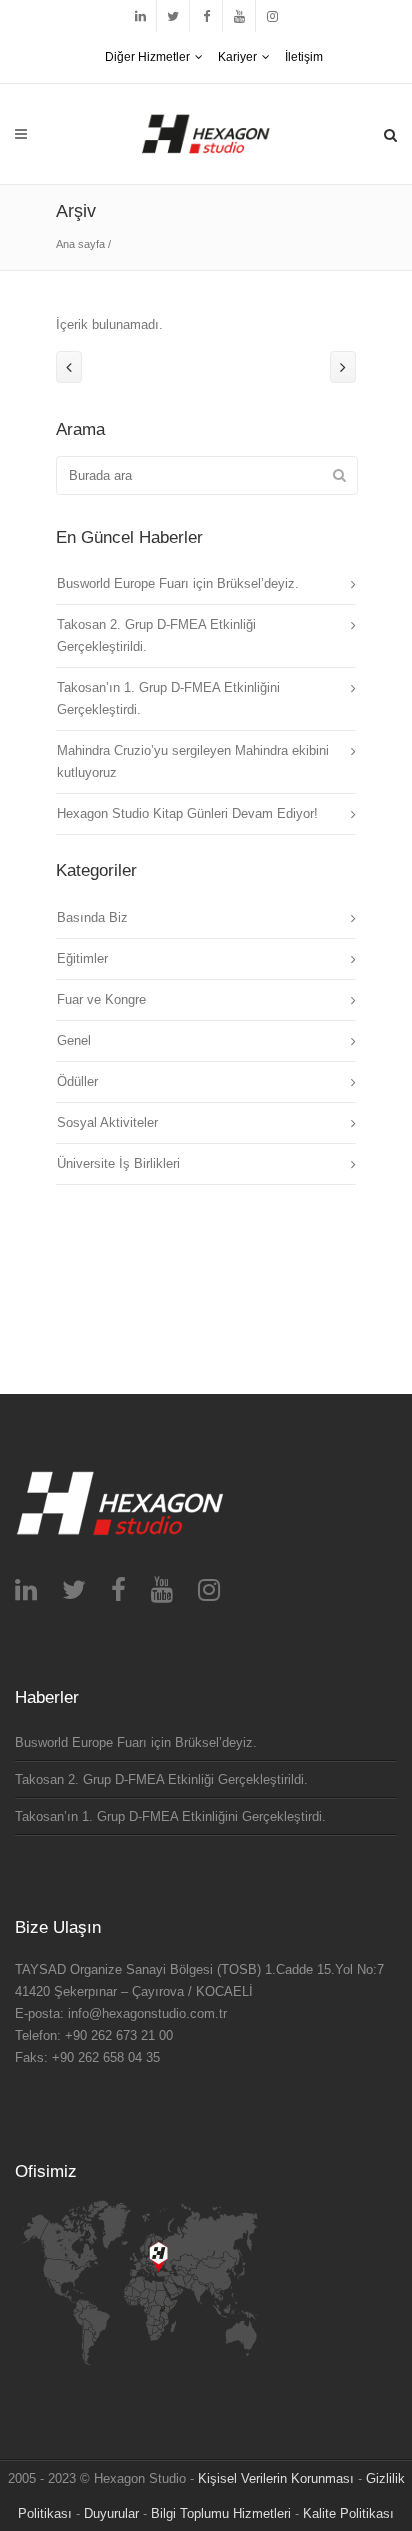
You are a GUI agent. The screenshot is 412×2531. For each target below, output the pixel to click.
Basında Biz (92, 917)
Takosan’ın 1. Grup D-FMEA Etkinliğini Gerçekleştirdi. (170, 1816)
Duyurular (111, 2513)
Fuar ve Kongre (101, 999)
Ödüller (77, 1081)
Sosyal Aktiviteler (107, 1122)
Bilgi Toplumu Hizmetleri (221, 2513)
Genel (74, 1040)
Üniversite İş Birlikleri (118, 1163)
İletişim (304, 57)
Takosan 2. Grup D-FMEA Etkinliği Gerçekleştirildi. (161, 1779)
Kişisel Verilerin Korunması (276, 2478)
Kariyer (237, 57)
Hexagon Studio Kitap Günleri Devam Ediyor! (187, 813)
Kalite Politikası (348, 2513)
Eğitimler (82, 958)
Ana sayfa (80, 244)
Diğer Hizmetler (147, 57)
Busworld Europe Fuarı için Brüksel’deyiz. (178, 583)
